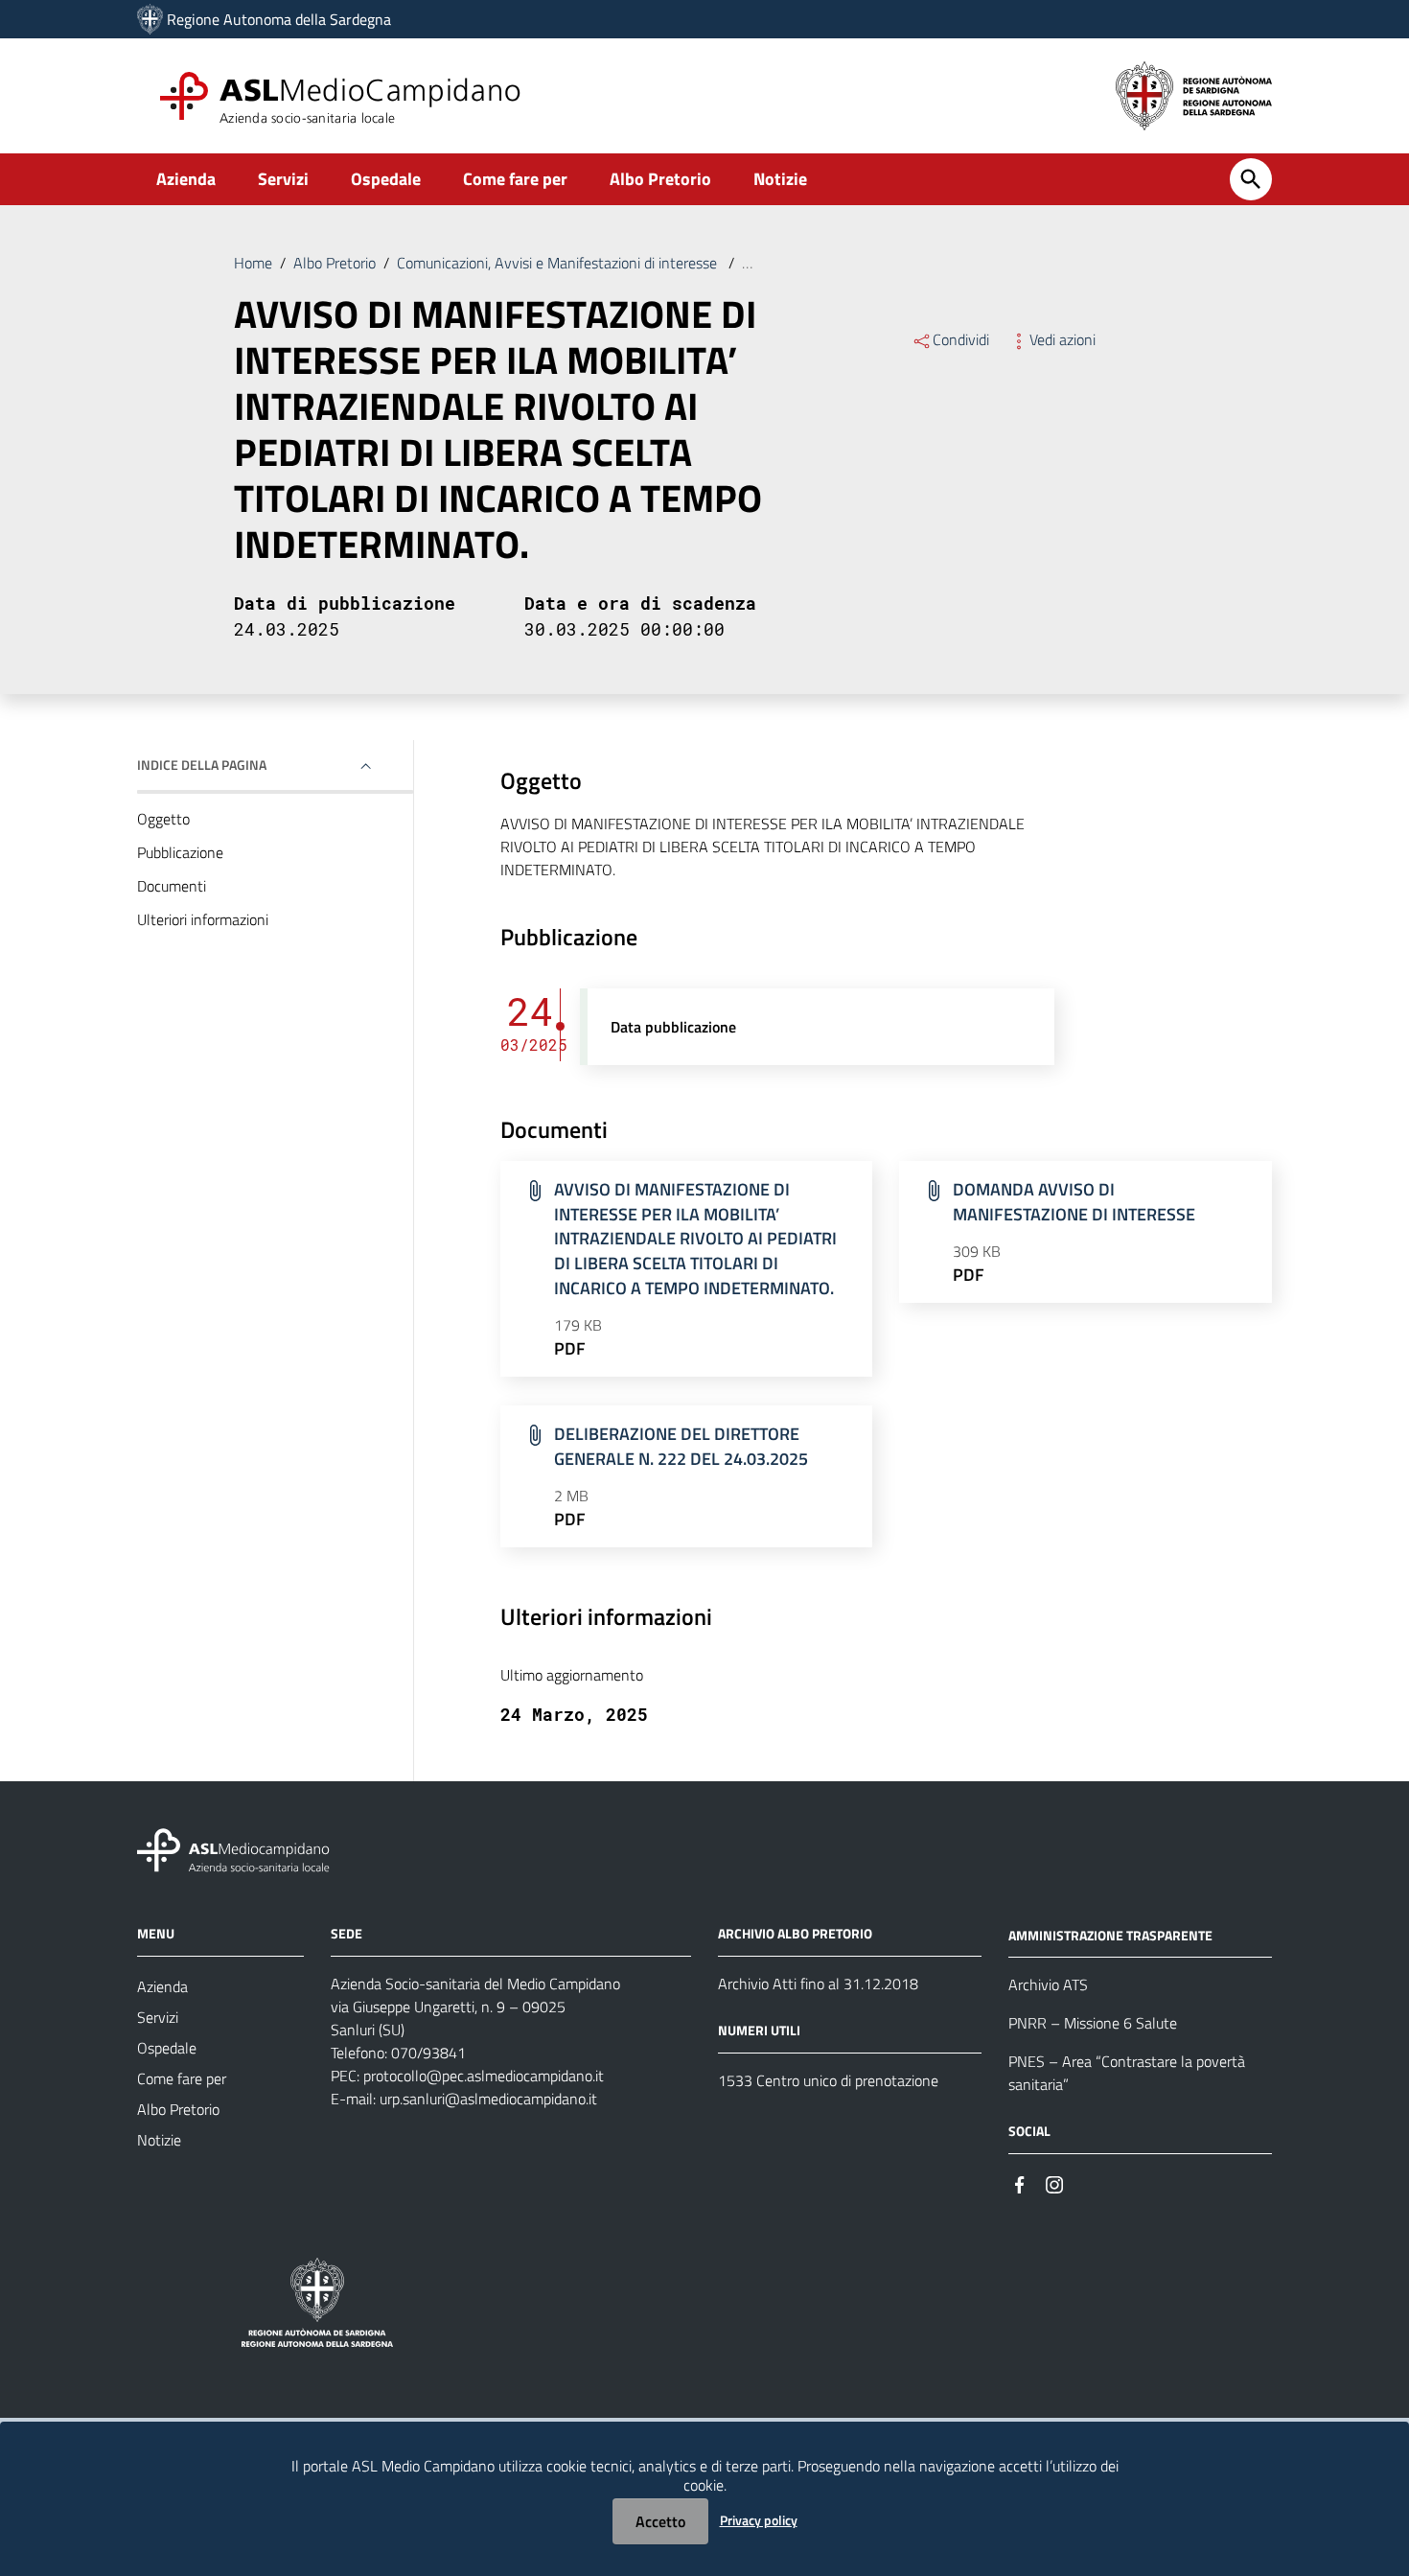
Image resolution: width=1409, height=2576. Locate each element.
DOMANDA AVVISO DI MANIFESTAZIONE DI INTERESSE (1074, 1202)
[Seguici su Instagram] (1054, 2182)
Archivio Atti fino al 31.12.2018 (818, 1984)
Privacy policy (759, 2520)
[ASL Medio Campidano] (150, 19)
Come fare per (515, 179)
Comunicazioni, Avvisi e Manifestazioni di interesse (559, 263)
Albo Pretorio (660, 179)
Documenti (172, 886)
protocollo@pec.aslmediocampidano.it (484, 2076)
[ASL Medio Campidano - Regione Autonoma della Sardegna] (234, 1848)
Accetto (660, 2521)
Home (253, 263)
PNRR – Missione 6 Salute (1093, 2023)
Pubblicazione (180, 852)
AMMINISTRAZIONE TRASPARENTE (1110, 1934)
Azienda (186, 179)
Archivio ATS (1048, 1984)
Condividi (961, 339)
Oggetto (163, 819)
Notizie (780, 179)
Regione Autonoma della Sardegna (279, 19)
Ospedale (386, 179)
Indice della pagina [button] (202, 765)
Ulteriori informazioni (203, 919)
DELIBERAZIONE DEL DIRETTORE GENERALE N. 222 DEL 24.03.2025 (681, 1446)
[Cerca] (1251, 179)
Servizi (283, 179)
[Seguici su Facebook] (1020, 2182)
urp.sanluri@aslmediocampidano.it (488, 2099)
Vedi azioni (1063, 339)
